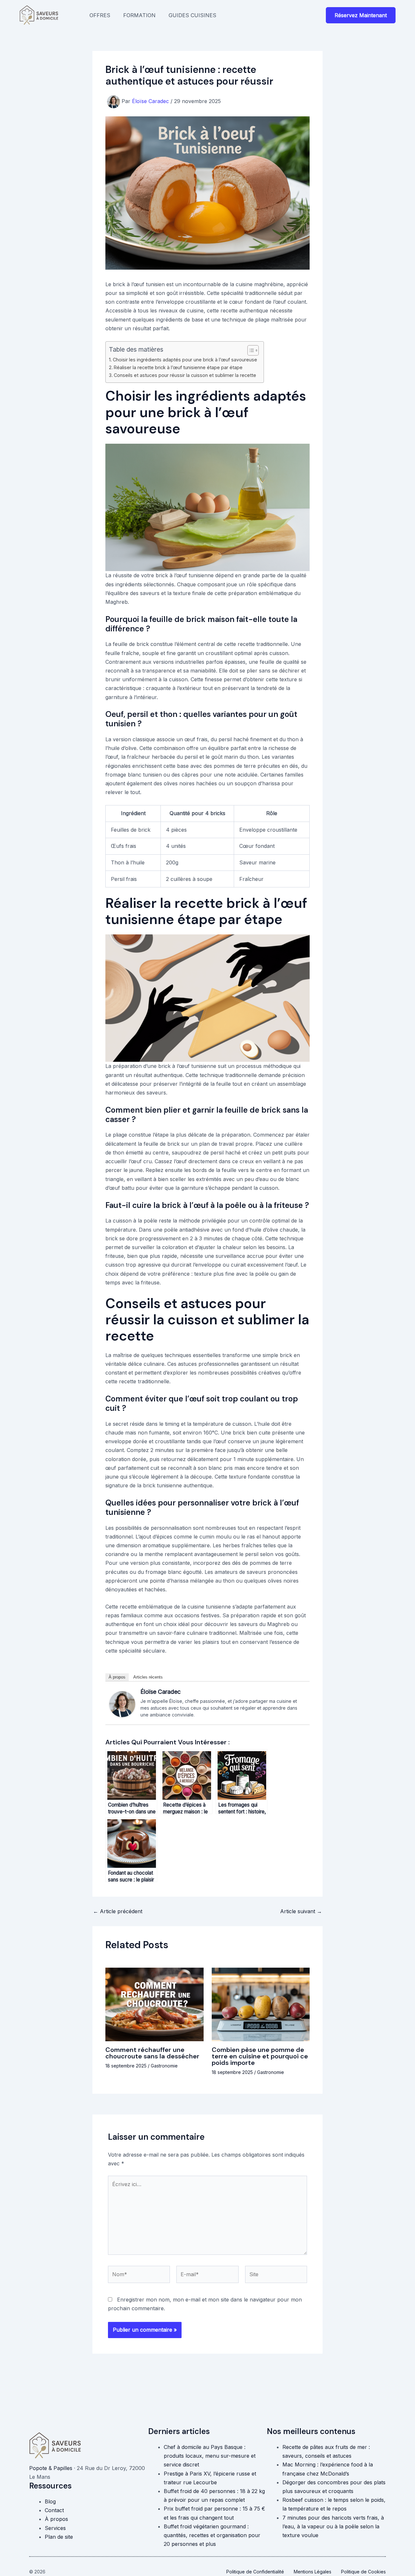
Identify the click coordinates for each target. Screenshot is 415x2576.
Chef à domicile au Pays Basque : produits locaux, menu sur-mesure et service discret (210, 2456)
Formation (139, 15)
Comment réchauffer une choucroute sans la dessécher (152, 2053)
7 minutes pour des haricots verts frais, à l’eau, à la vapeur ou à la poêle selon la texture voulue (333, 2526)
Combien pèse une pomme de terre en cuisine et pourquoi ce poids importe (260, 2056)
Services (55, 2528)
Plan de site (59, 2537)
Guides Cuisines (192, 15)
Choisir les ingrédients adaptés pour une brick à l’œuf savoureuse (185, 360)
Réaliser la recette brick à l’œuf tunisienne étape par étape (178, 367)
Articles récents (148, 1677)
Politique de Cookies (363, 2572)
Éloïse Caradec (160, 1692)
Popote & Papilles (51, 2468)
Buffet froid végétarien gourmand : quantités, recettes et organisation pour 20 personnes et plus (212, 2535)
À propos (117, 1677)
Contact (54, 2510)
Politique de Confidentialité (255, 2572)
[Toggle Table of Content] (250, 350)
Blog (50, 2501)
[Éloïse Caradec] (122, 1704)
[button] (361, 15)
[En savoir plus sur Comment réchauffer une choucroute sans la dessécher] (154, 2004)
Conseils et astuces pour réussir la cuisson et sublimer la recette (185, 375)
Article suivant (301, 1911)
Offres (100, 15)
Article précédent (118, 1911)
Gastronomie (164, 2066)
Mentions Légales (313, 2572)
